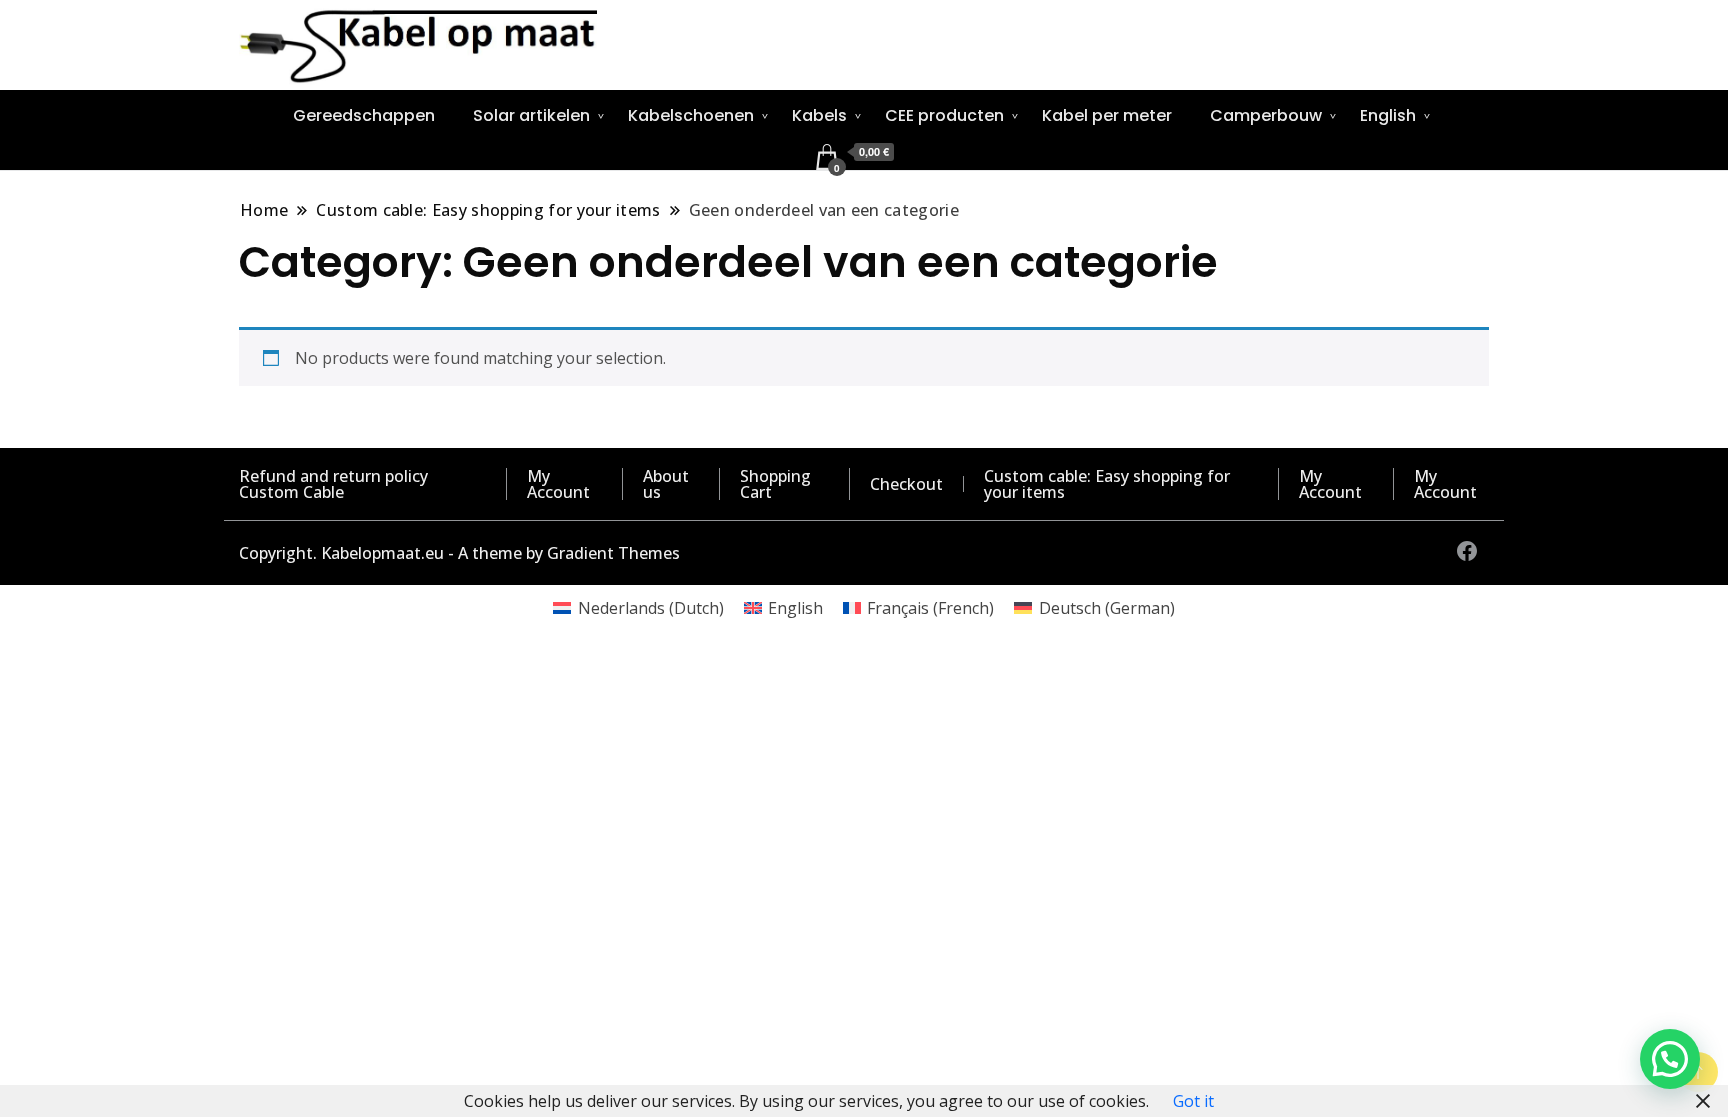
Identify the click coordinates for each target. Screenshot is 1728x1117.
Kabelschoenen (691, 115)
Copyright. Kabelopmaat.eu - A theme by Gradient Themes (459, 553)
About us (666, 484)
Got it (1193, 1101)
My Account (558, 484)
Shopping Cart (775, 484)
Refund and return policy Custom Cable (333, 484)
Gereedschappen (364, 115)
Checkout (906, 484)
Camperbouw (1266, 115)
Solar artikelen (531, 115)
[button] (1670, 1059)
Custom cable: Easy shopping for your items (1107, 484)
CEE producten (944, 115)
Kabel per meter (1107, 115)
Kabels (819, 115)
